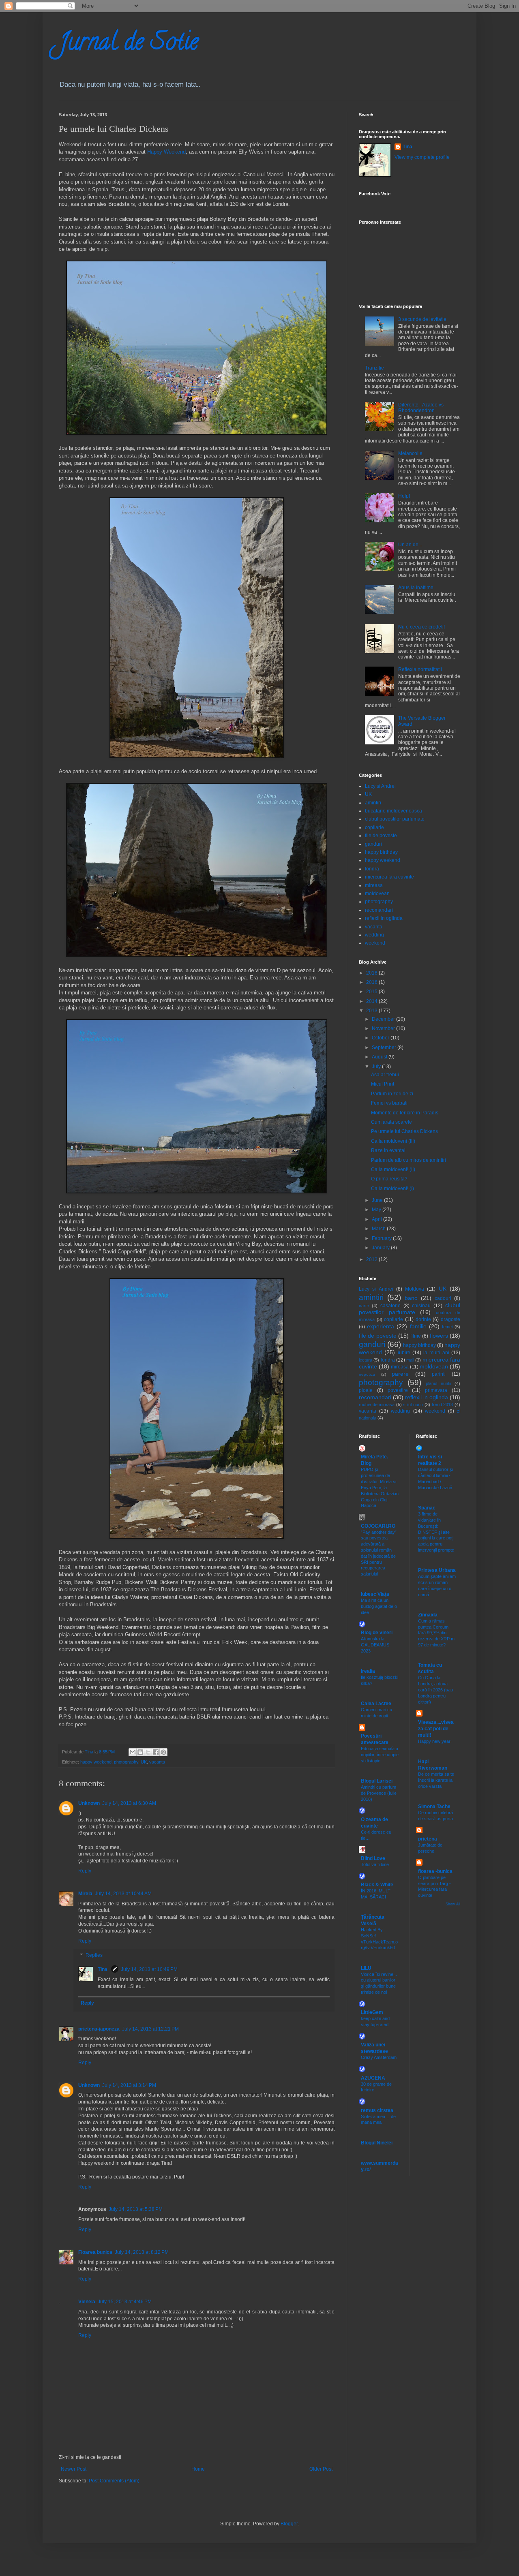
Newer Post (74, 2469)
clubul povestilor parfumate (395, 819)
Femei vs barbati (389, 1103)
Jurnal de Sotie (129, 44)
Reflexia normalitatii (420, 669)
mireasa (374, 885)
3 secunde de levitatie (422, 319)
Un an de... (410, 545)
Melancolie (410, 453)
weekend (375, 943)
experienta (381, 1326)
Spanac (427, 1508)
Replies (94, 1956)
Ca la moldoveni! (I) (392, 1189)
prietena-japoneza (99, 2029)
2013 (372, 1011)
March (379, 1229)
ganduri (373, 844)
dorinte (423, 1319)
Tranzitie (374, 368)
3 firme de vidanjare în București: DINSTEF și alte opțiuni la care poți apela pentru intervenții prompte (436, 1532)
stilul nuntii (413, 1405)
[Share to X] (148, 1752)
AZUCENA (373, 2078)
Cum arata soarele (391, 1122)
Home (198, 2469)
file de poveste (381, 836)
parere (400, 1374)
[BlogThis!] (140, 1752)
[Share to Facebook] (156, 1752)
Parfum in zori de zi (392, 1094)
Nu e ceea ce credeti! (421, 627)
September (385, 1048)
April (377, 1219)
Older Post (321, 2469)
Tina (103, 1969)
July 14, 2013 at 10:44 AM (123, 1894)
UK (144, 1762)
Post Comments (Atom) (114, 2481)
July (377, 1067)
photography (126, 1762)
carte (364, 1306)
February (382, 1238)
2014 (372, 1001)
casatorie (390, 1306)
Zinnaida (428, 1615)
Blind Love (373, 1858)
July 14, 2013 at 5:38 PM (136, 2209)
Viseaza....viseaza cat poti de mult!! (436, 1729)
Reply (85, 1871)
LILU (366, 1968)
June (378, 1200)
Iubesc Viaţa (375, 1594)
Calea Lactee (376, 1704)
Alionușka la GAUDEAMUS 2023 (375, 1645)
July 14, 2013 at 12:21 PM (150, 2029)
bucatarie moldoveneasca (394, 811)
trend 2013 (443, 1405)
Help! (404, 496)
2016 (372, 982)
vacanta (157, 1762)
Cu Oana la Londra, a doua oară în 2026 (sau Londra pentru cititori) (435, 1690)
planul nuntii (438, 1383)
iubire (404, 1353)
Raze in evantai (388, 1150)
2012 (372, 1259)
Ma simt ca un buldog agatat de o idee (379, 1606)
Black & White (377, 1885)
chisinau (421, 1306)
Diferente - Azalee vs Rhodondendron (421, 408)
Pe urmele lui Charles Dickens (404, 1131)
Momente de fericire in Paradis (405, 1113)
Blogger (289, 2524)
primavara (436, 1390)
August (380, 1057)
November (384, 1028)
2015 (372, 992)
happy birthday (381, 852)
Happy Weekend (166, 152)
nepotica (367, 1374)
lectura (366, 1360)
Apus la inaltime (416, 588)
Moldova (415, 1289)
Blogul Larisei (377, 1781)
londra (372, 869)
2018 (372, 973)
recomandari (379, 910)
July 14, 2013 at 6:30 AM (129, 1803)
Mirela (85, 1894)
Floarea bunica (95, 2252)
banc (411, 1298)
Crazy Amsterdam (379, 2057)
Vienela (87, 2302)
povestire (398, 1390)
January (381, 1248)
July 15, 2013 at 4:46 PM (125, 2302)
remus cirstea (377, 2110)
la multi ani (436, 1353)
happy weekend (96, 1762)
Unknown (89, 1803)
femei (447, 1327)
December (384, 1019)
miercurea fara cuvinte (389, 877)
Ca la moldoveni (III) (393, 1141)
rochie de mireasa (377, 1405)
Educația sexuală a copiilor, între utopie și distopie (380, 1755)
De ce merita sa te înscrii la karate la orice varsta (436, 1780)
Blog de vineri (377, 1633)
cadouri (443, 1298)
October (381, 1038)
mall (410, 1360)
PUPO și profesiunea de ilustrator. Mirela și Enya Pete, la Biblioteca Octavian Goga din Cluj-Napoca (380, 1487)
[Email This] (133, 1752)
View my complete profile (422, 157)
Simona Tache (434, 1806)
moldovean (377, 894)
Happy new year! (435, 1741)
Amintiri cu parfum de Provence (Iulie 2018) (379, 1793)
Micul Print (383, 1084)
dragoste (450, 1319)
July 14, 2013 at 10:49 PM (149, 1969)
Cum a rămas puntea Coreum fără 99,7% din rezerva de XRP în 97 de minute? (436, 1633)
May (377, 1210)
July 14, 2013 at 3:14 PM (129, 2085)
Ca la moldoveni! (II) (393, 1169)
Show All (453, 1904)
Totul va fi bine (375, 1864)
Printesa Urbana (437, 1570)
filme (416, 1336)
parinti (439, 1374)
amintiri (373, 803)
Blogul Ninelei (377, 2143)
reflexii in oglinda (384, 918)
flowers (439, 1336)
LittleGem (372, 2012)
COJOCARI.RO (378, 1526)
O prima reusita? (389, 1179)
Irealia (368, 1671)
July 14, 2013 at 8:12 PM (142, 2252)
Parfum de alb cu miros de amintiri (409, 1160)
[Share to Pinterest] (163, 1752)
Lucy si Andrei (380, 786)
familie (418, 1326)
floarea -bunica (435, 1871)
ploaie (366, 1390)
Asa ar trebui (385, 1075)
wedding (374, 935)
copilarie (374, 827)
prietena (428, 1839)
